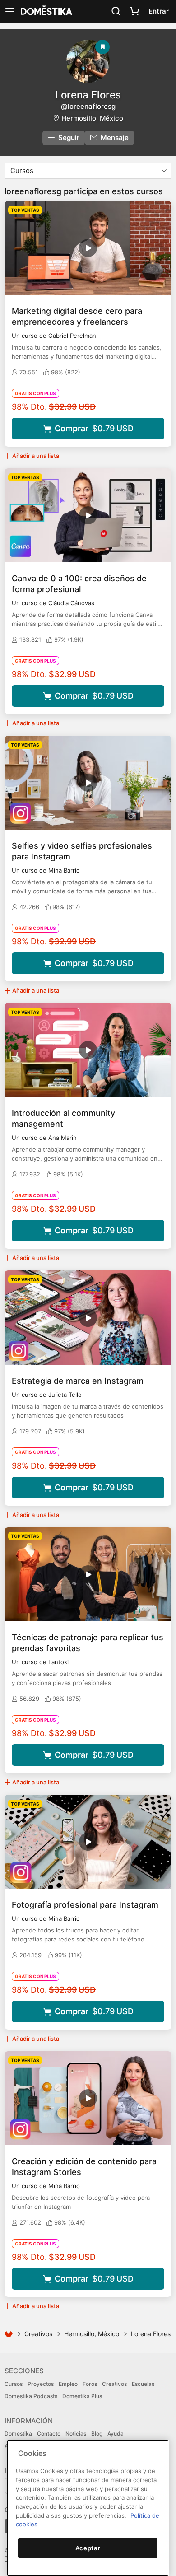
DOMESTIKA (46, 11)
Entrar (159, 11)
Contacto (49, 2434)
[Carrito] (134, 11)
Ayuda (116, 2434)
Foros (90, 2384)
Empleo (68, 2384)
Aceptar (88, 2548)
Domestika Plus (82, 2396)
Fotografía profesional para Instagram (85, 1905)
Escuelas (143, 2384)
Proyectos (41, 2384)
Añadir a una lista (36, 456)
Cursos (14, 2384)
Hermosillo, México (92, 118)
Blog (97, 2434)
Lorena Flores (88, 95)
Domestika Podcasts (31, 2396)
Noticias (76, 2434)
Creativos (38, 2334)
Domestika (18, 2434)
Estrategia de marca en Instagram (78, 1381)
